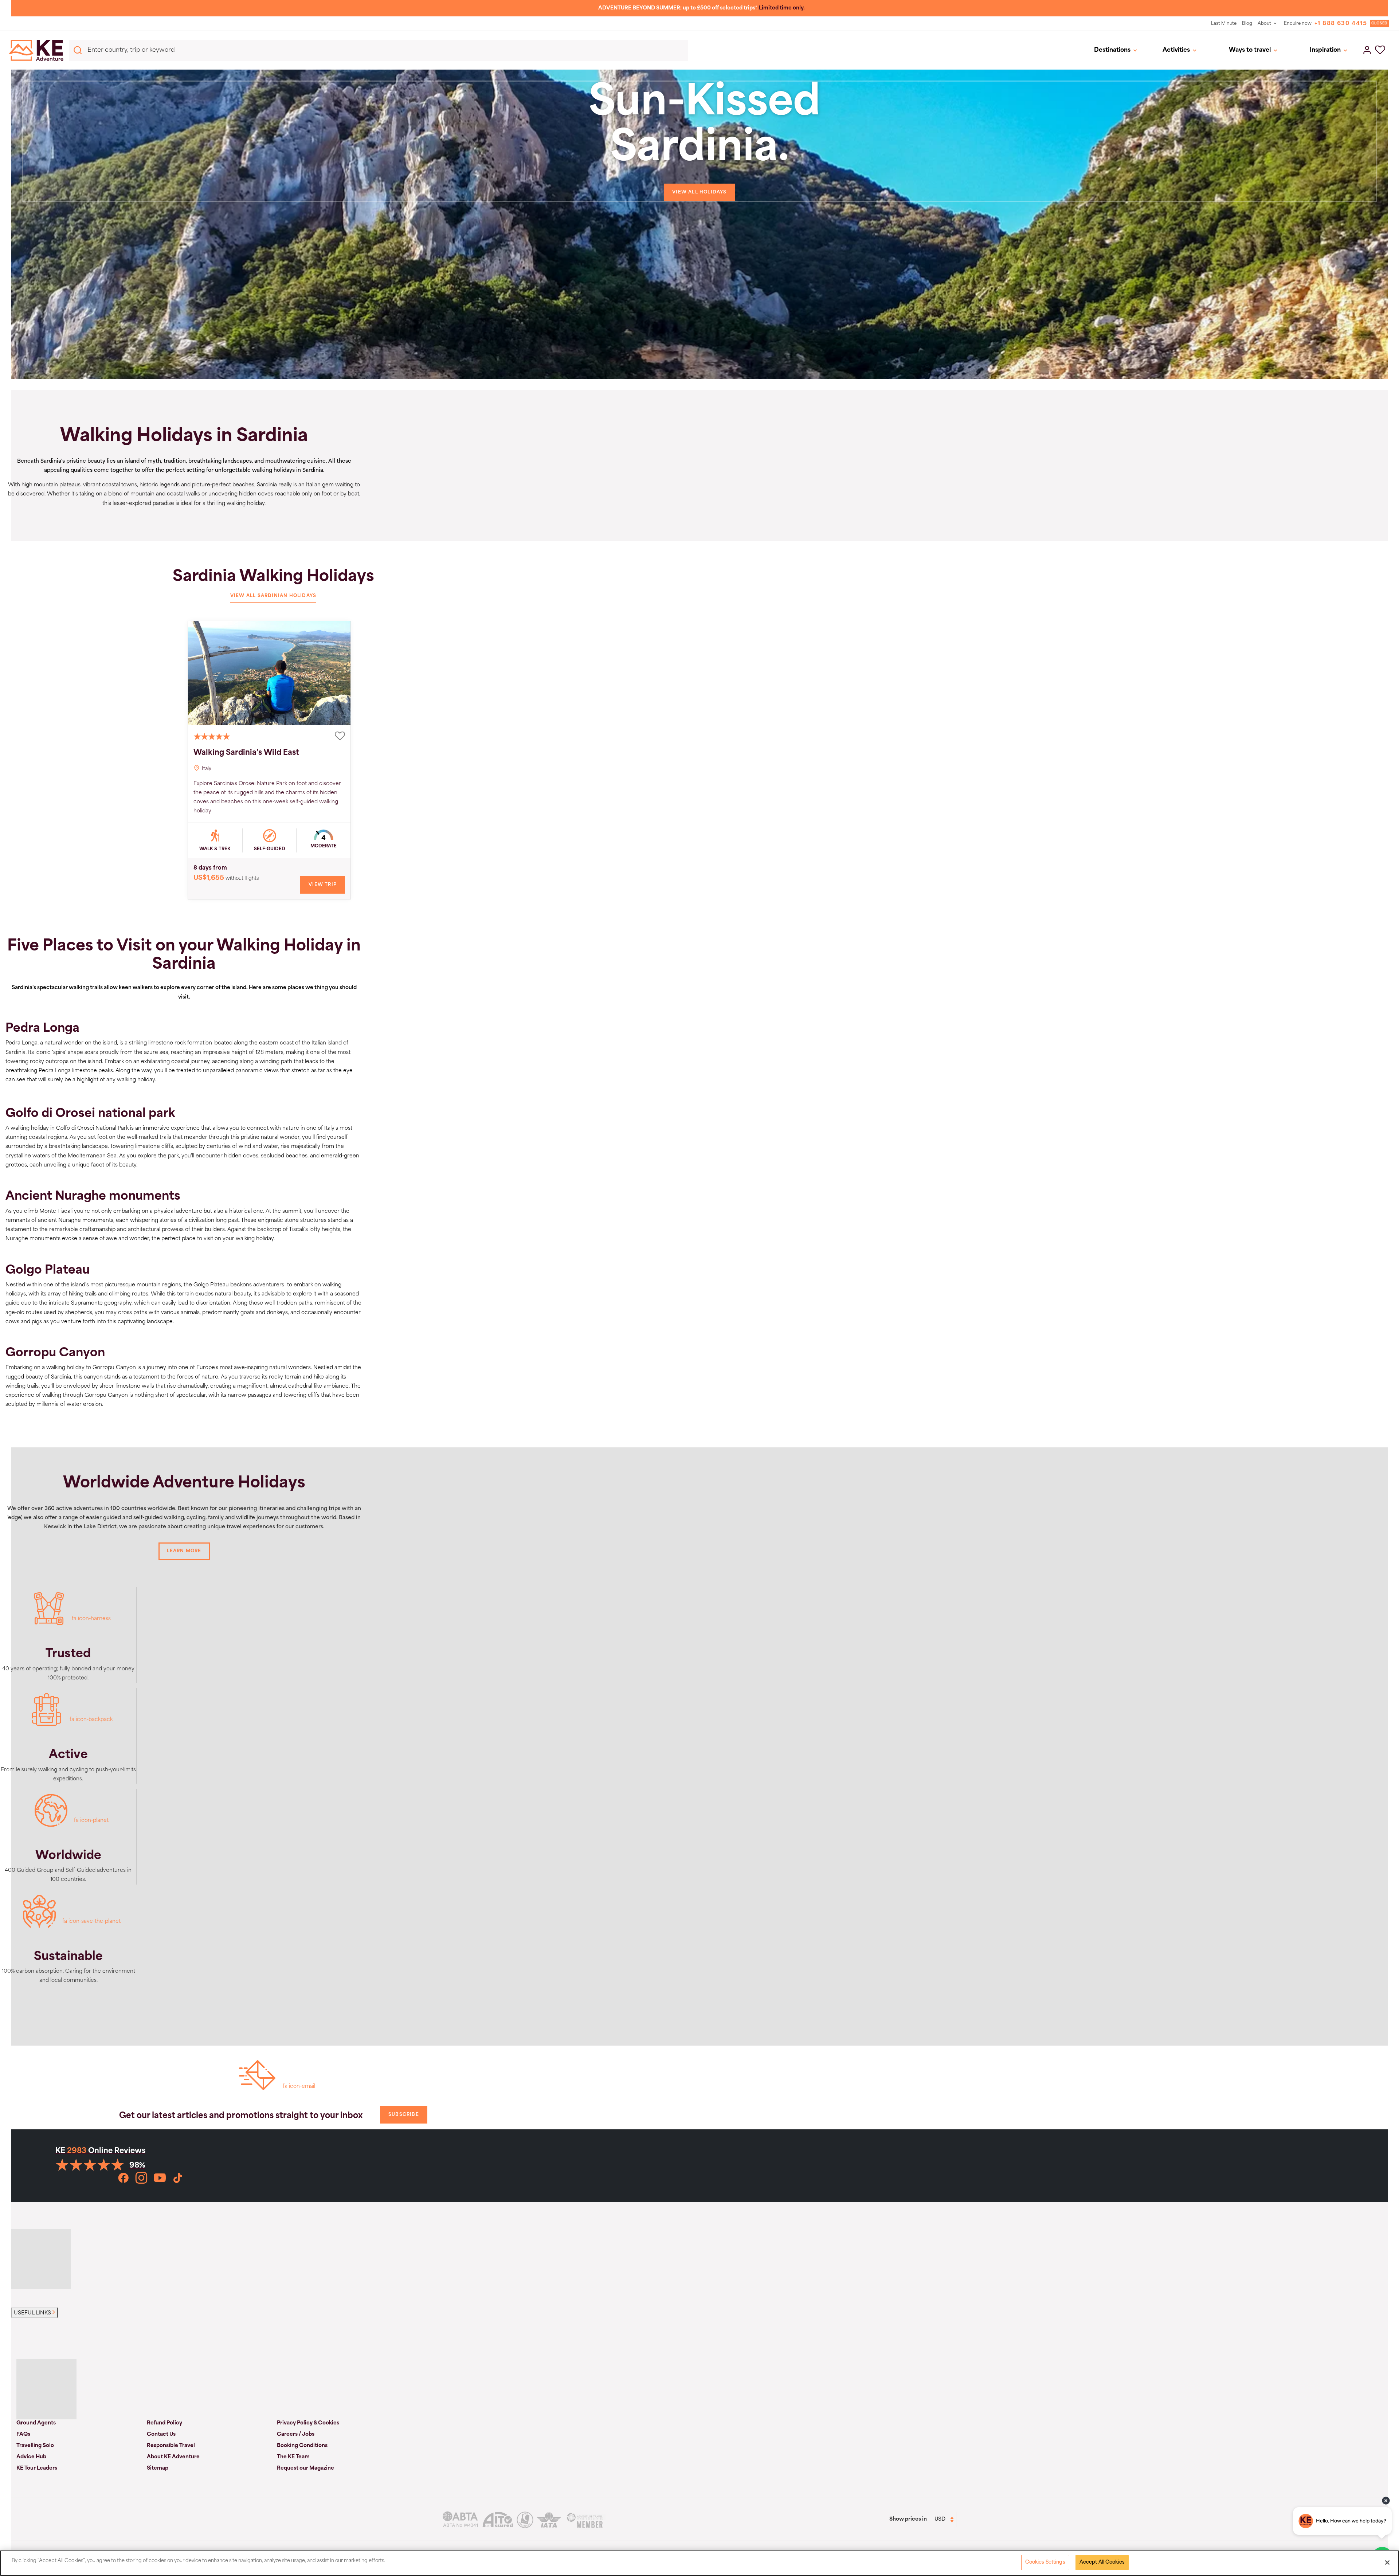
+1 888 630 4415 (1341, 24)
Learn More (184, 1551)
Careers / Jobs (296, 2434)
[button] (1380, 50)
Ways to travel (1250, 50)
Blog (1247, 24)
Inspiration (1325, 50)
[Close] (1387, 2563)
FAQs (23, 2434)
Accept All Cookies (1102, 2562)
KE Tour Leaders (37, 2468)
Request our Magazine (305, 2468)
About (1264, 24)
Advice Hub (31, 2457)
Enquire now (1298, 24)
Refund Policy (164, 2423)
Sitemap (158, 2468)
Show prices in (908, 2519)
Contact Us (161, 2434)
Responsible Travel (171, 2446)
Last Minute (1224, 24)
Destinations (1112, 50)
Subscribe (404, 2115)
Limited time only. (782, 8)
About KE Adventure (173, 2457)
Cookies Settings (1045, 2562)
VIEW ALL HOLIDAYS (699, 192)
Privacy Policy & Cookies (308, 2423)
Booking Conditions (302, 2446)
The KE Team (293, 2457)
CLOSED (1379, 23)
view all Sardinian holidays (273, 596)
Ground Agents (36, 2423)
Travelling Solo (35, 2446)
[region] (699, 2563)
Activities (1176, 50)
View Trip (323, 885)
